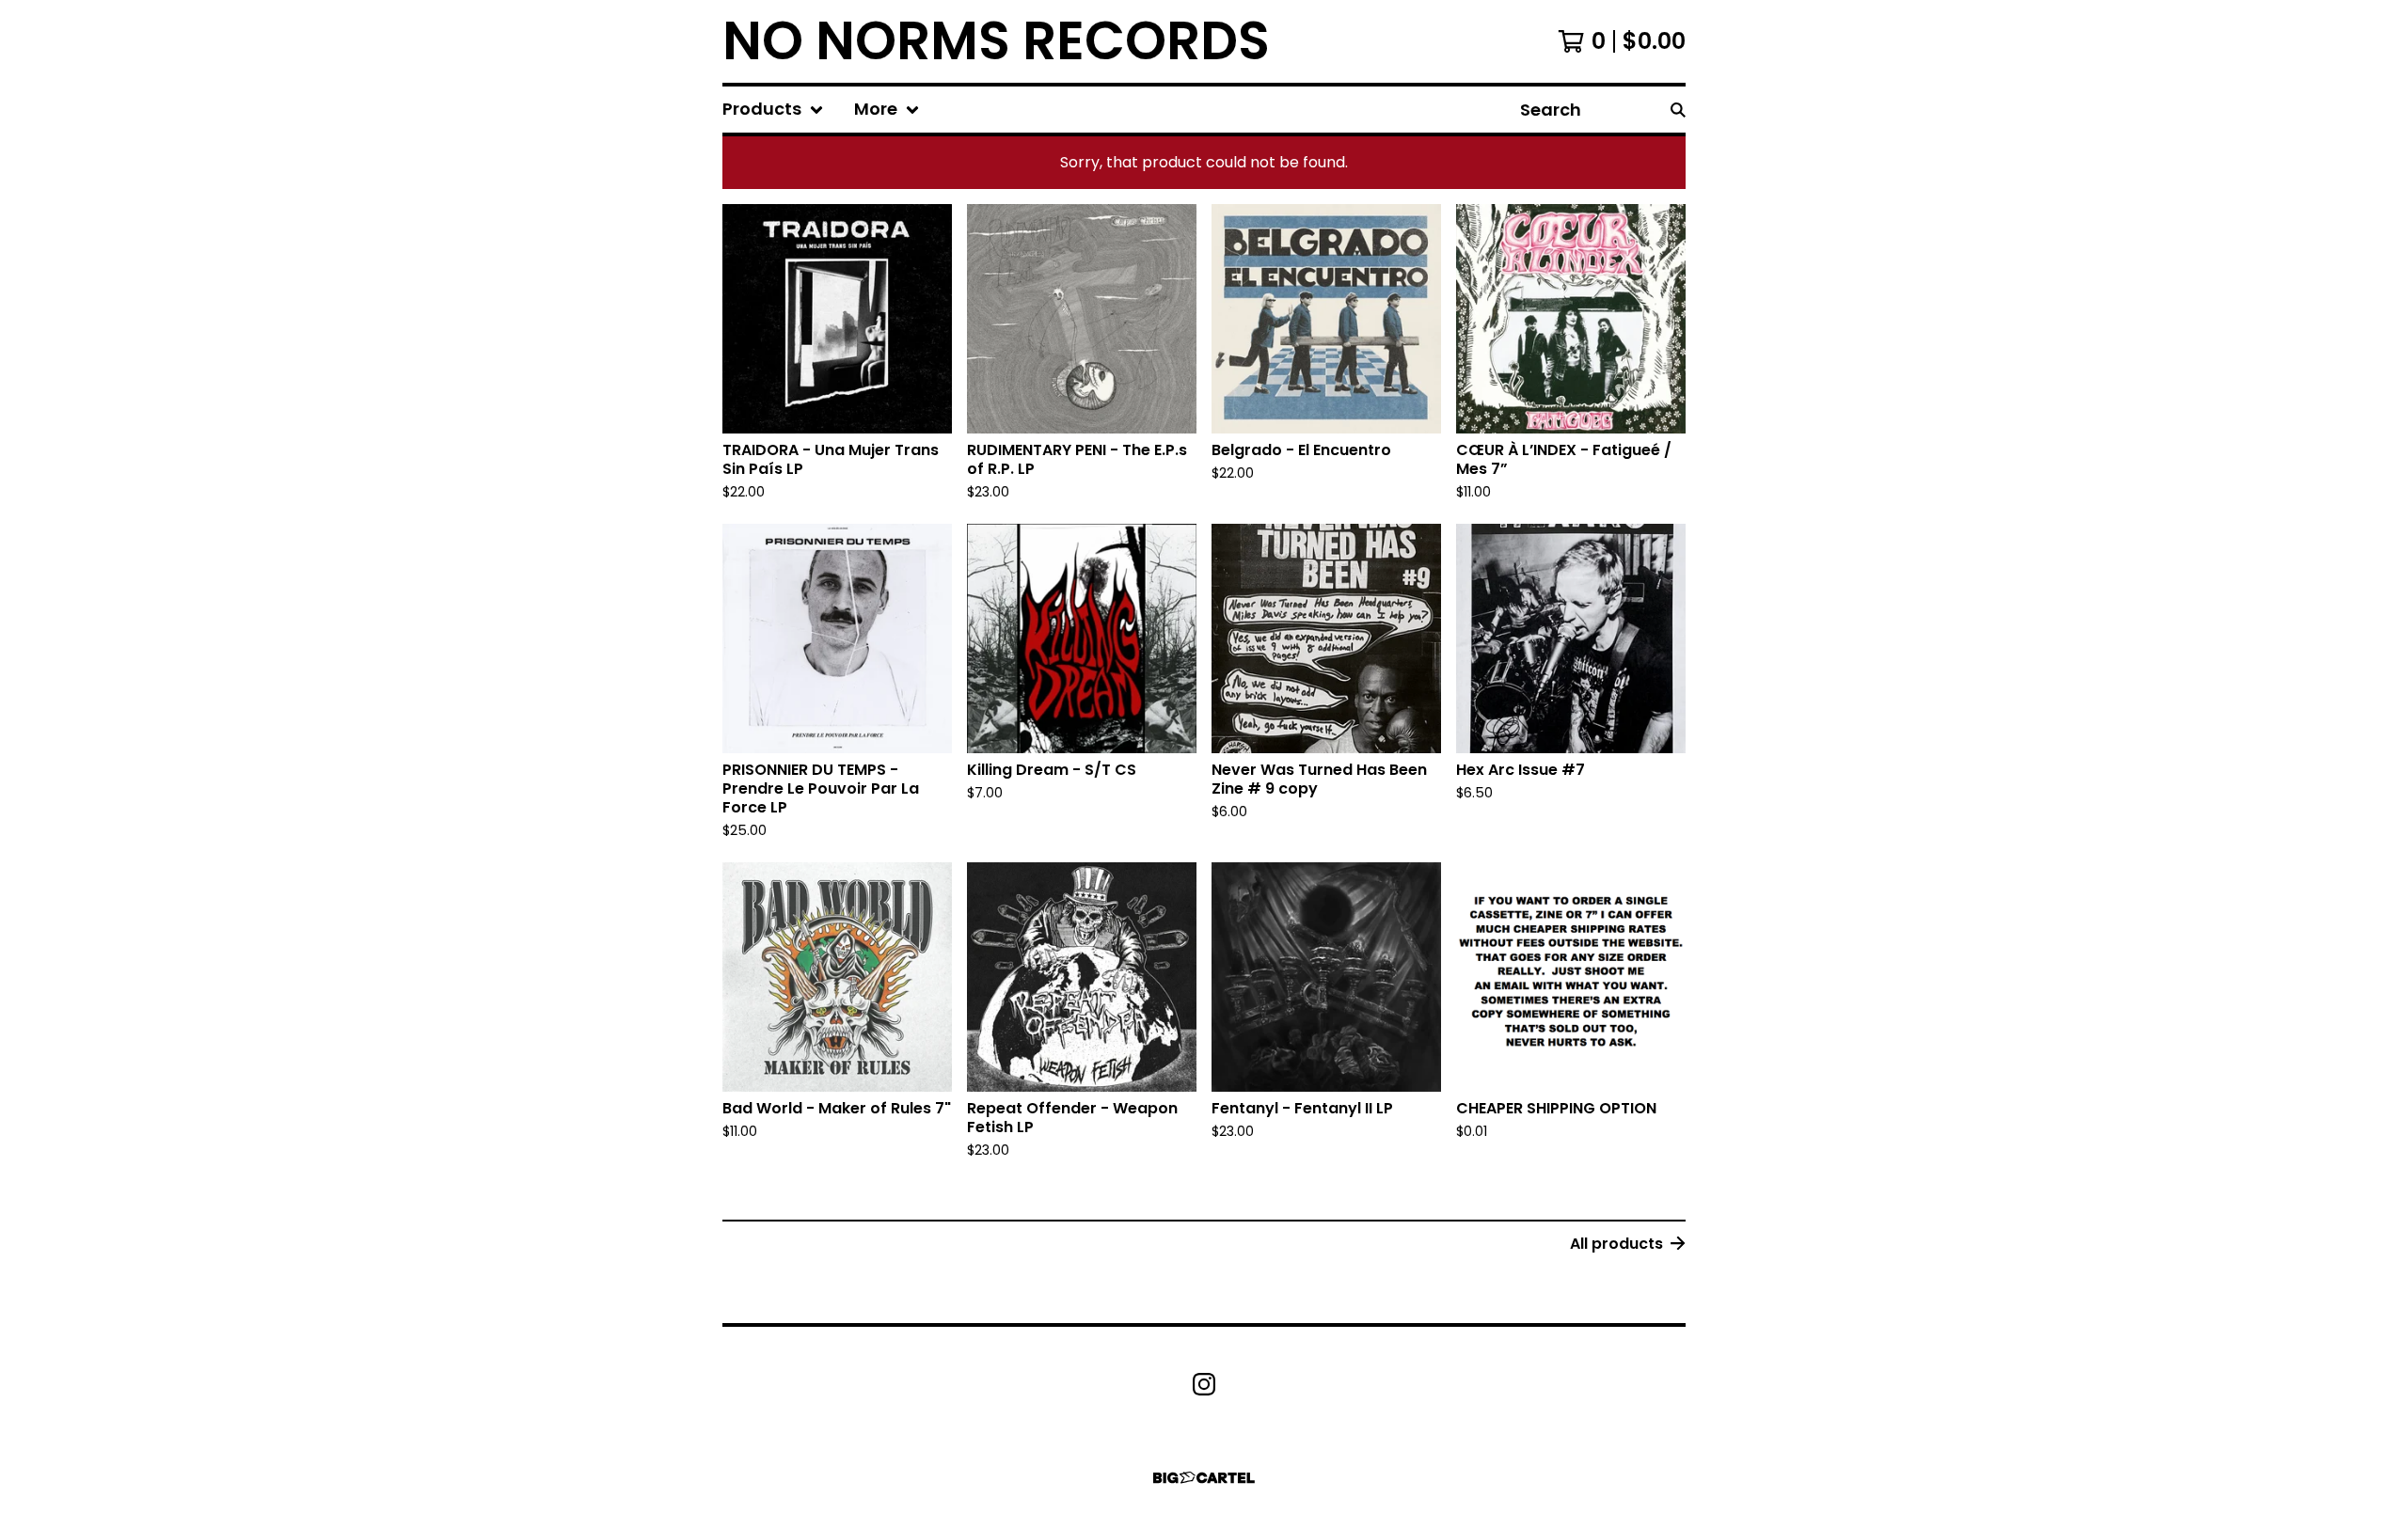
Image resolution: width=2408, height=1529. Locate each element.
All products (1616, 1244)
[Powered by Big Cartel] (1204, 1478)
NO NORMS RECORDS (996, 41)
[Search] (1678, 110)
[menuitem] (773, 110)
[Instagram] (1204, 1384)
